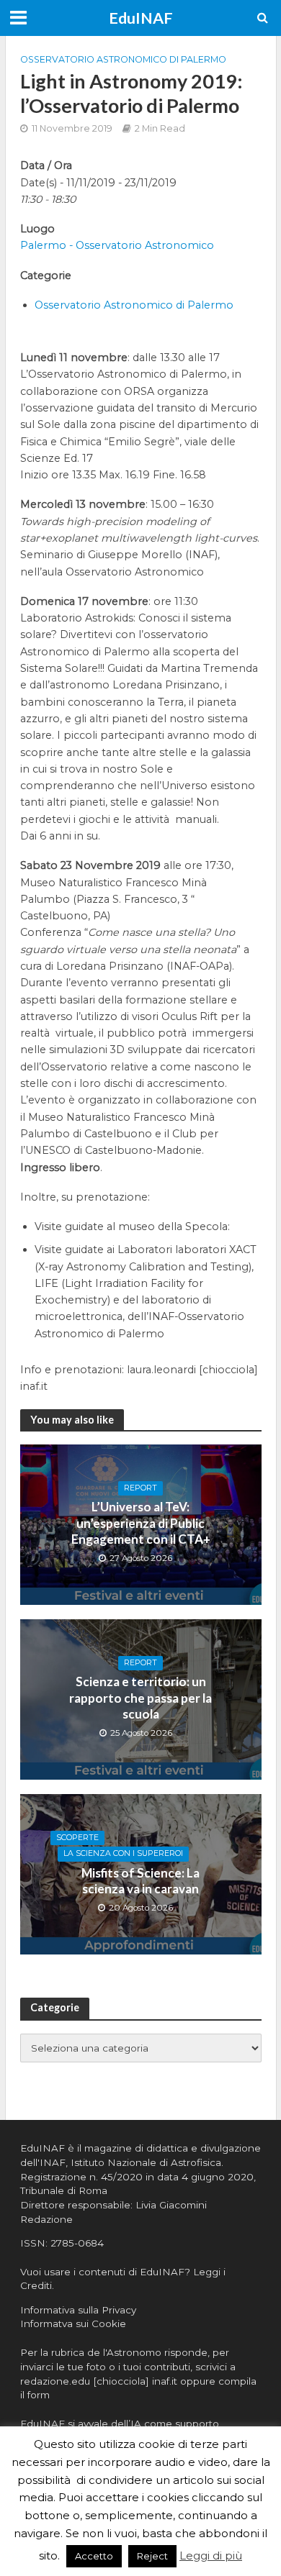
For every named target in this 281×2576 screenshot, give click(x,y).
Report (140, 1488)
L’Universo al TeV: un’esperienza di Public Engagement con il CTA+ (141, 1523)
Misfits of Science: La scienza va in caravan (140, 1881)
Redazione (46, 2219)
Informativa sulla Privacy (78, 2310)
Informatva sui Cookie (73, 2324)
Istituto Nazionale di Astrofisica (146, 2162)
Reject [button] (152, 2556)
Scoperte (77, 1838)
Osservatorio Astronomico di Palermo (123, 59)
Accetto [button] (94, 2556)
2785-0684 (77, 2243)
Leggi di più (211, 2555)
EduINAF (141, 18)
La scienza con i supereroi (123, 1853)
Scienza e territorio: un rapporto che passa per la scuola (140, 1698)
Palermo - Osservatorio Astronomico (117, 245)
